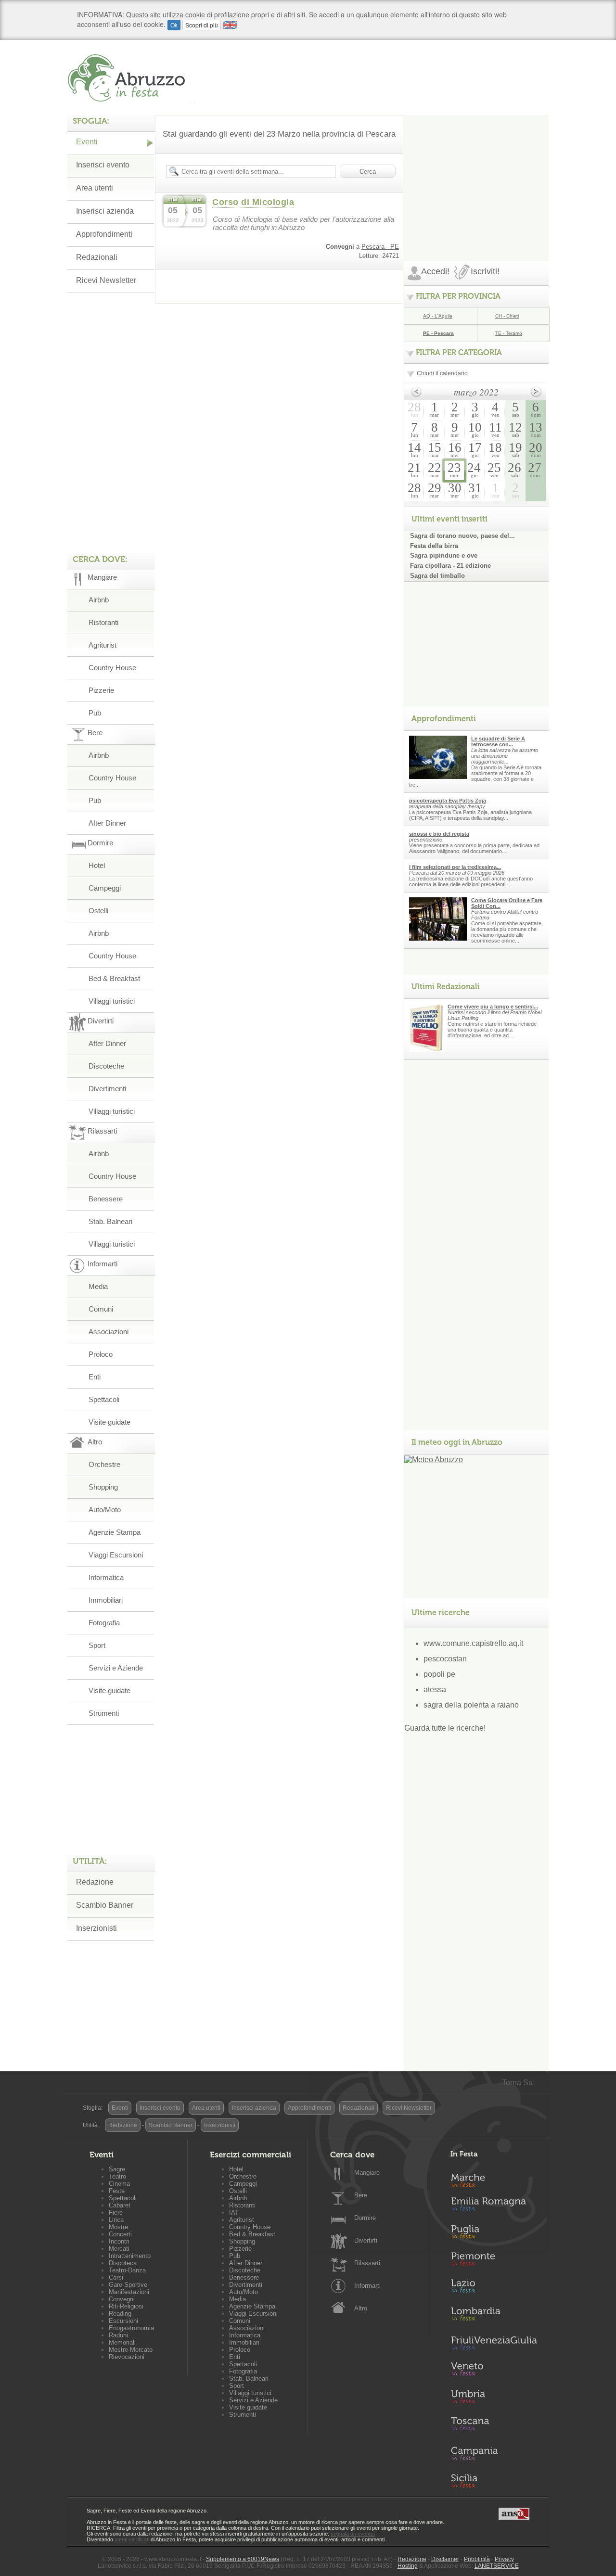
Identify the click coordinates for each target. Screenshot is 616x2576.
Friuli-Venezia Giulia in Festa (494, 2344)
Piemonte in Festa (494, 2261)
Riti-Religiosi (126, 2306)
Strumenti (104, 1713)
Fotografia (104, 1623)
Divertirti (366, 2240)
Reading (120, 2314)
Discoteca (123, 2263)
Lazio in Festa (494, 2289)
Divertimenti (107, 1089)
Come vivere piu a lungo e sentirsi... (493, 1007)
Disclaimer (445, 2559)
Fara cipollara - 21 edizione (450, 566)
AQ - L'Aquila (438, 316)
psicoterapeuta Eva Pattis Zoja (448, 801)
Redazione (95, 1882)
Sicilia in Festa (494, 2481)
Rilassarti (367, 2263)
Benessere (106, 1199)
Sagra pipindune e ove (444, 555)
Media (98, 1286)
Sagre (117, 2169)
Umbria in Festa (494, 2398)
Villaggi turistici (112, 1001)
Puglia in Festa (494, 2234)
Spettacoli (104, 1399)
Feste (117, 2191)
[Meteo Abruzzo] (434, 1460)
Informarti (367, 2286)
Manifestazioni (129, 2292)
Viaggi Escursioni (116, 1555)
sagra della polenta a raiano (471, 1705)
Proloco (101, 1354)
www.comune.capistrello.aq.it (473, 1643)
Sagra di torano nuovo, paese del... (462, 536)
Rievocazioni (127, 2357)
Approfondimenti (104, 234)
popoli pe (439, 1674)
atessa (435, 1690)
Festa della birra (434, 546)
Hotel (97, 865)
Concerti (120, 2234)
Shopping (103, 1487)
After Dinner (107, 823)
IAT (234, 2213)
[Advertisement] (476, 175)
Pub (95, 713)
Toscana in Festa (494, 2426)
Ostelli (98, 911)
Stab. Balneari (110, 1221)
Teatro (117, 2176)
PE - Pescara (438, 333)
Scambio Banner (105, 1905)
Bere (361, 2195)
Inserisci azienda (105, 211)
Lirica (116, 2220)
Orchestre (104, 1464)
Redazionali (97, 257)
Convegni (122, 2299)
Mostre (118, 2227)
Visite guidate (109, 1422)
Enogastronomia (131, 2328)
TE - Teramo (509, 333)
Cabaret (120, 2205)
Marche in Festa (494, 2179)
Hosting (408, 2566)
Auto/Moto (105, 1510)
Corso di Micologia (253, 202)
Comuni (101, 1309)
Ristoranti (103, 622)
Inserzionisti (96, 1928)
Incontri (119, 2241)
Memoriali (122, 2342)
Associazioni (109, 1332)
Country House (112, 668)
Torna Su (517, 2083)
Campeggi (105, 888)
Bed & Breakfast (114, 978)
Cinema (119, 2184)
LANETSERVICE (497, 2566)
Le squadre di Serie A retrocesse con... (498, 741)
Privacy (504, 2559)
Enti (95, 1377)
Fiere (116, 2213)
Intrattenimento (130, 2256)
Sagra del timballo (437, 576)
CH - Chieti (507, 316)
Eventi (87, 142)
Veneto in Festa (494, 2371)
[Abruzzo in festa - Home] (131, 78)
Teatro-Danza (127, 2270)
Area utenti (95, 188)
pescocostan (445, 1659)
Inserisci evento (103, 165)
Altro (361, 2308)
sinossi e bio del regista (439, 834)
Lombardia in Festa (494, 2316)
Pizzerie (101, 690)
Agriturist (103, 645)
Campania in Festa (494, 2453)
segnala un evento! (353, 2534)
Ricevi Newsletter (106, 280)
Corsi (116, 2277)
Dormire (365, 2218)
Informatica (106, 1577)
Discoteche (106, 1066)
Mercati (119, 2249)
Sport (97, 1645)
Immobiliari (106, 1600)
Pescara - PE (380, 247)
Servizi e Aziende (116, 1668)
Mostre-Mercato (131, 2350)
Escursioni (123, 2321)
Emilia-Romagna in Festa (494, 2206)
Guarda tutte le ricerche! (445, 1728)
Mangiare (367, 2173)
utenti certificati (132, 2539)
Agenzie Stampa (115, 1532)
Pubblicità (477, 2559)
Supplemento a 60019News (243, 2559)
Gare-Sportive (128, 2285)
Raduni (118, 2335)
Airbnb (99, 600)
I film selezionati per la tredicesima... (455, 867)
